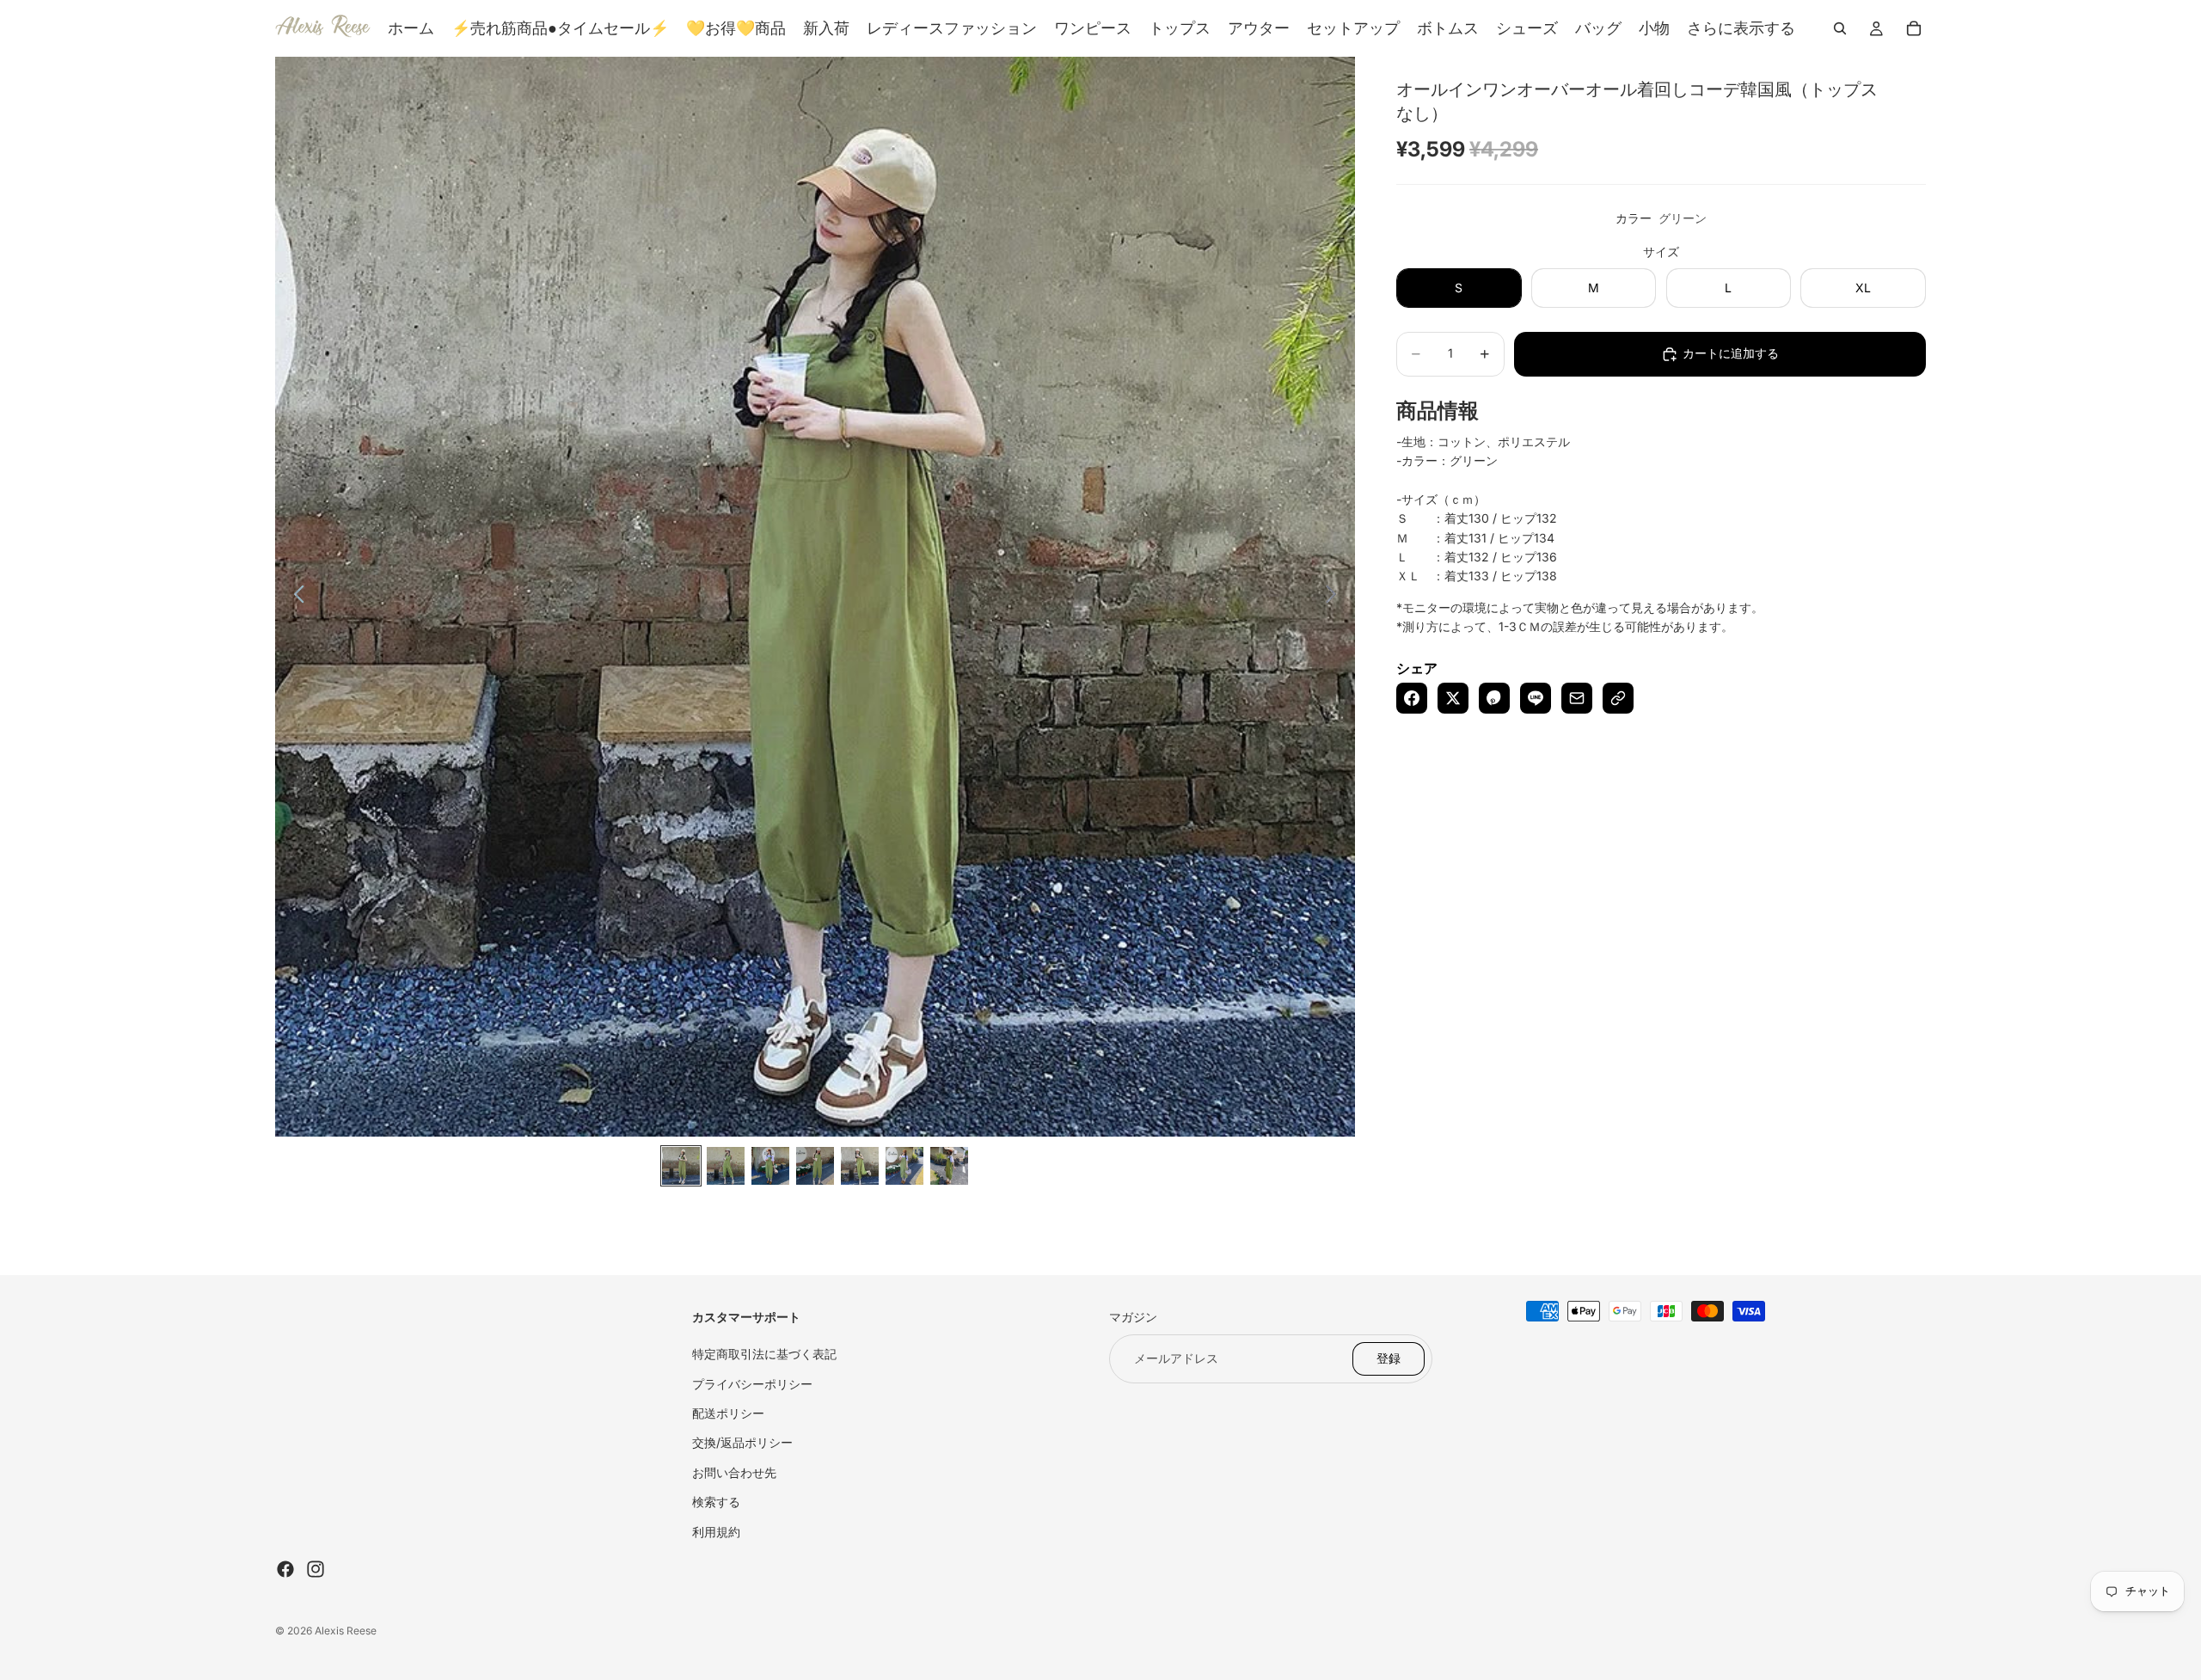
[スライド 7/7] (949, 1166)
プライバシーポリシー (752, 1384)
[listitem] (1741, 28)
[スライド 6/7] (904, 1166)
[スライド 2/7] (726, 1166)
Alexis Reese (346, 1631)
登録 (1389, 1358)
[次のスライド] (1336, 597)
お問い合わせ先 (734, 1472)
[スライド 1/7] (681, 1166)
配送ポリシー (728, 1413)
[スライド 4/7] (815, 1166)
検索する (716, 1502)
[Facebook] (285, 1569)
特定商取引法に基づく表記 (764, 1354)
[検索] (1840, 28)
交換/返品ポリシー (742, 1442)
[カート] (1914, 28)
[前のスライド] (294, 597)
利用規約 (716, 1532)
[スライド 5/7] (860, 1166)
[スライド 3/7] (770, 1166)
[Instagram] (316, 1569)
